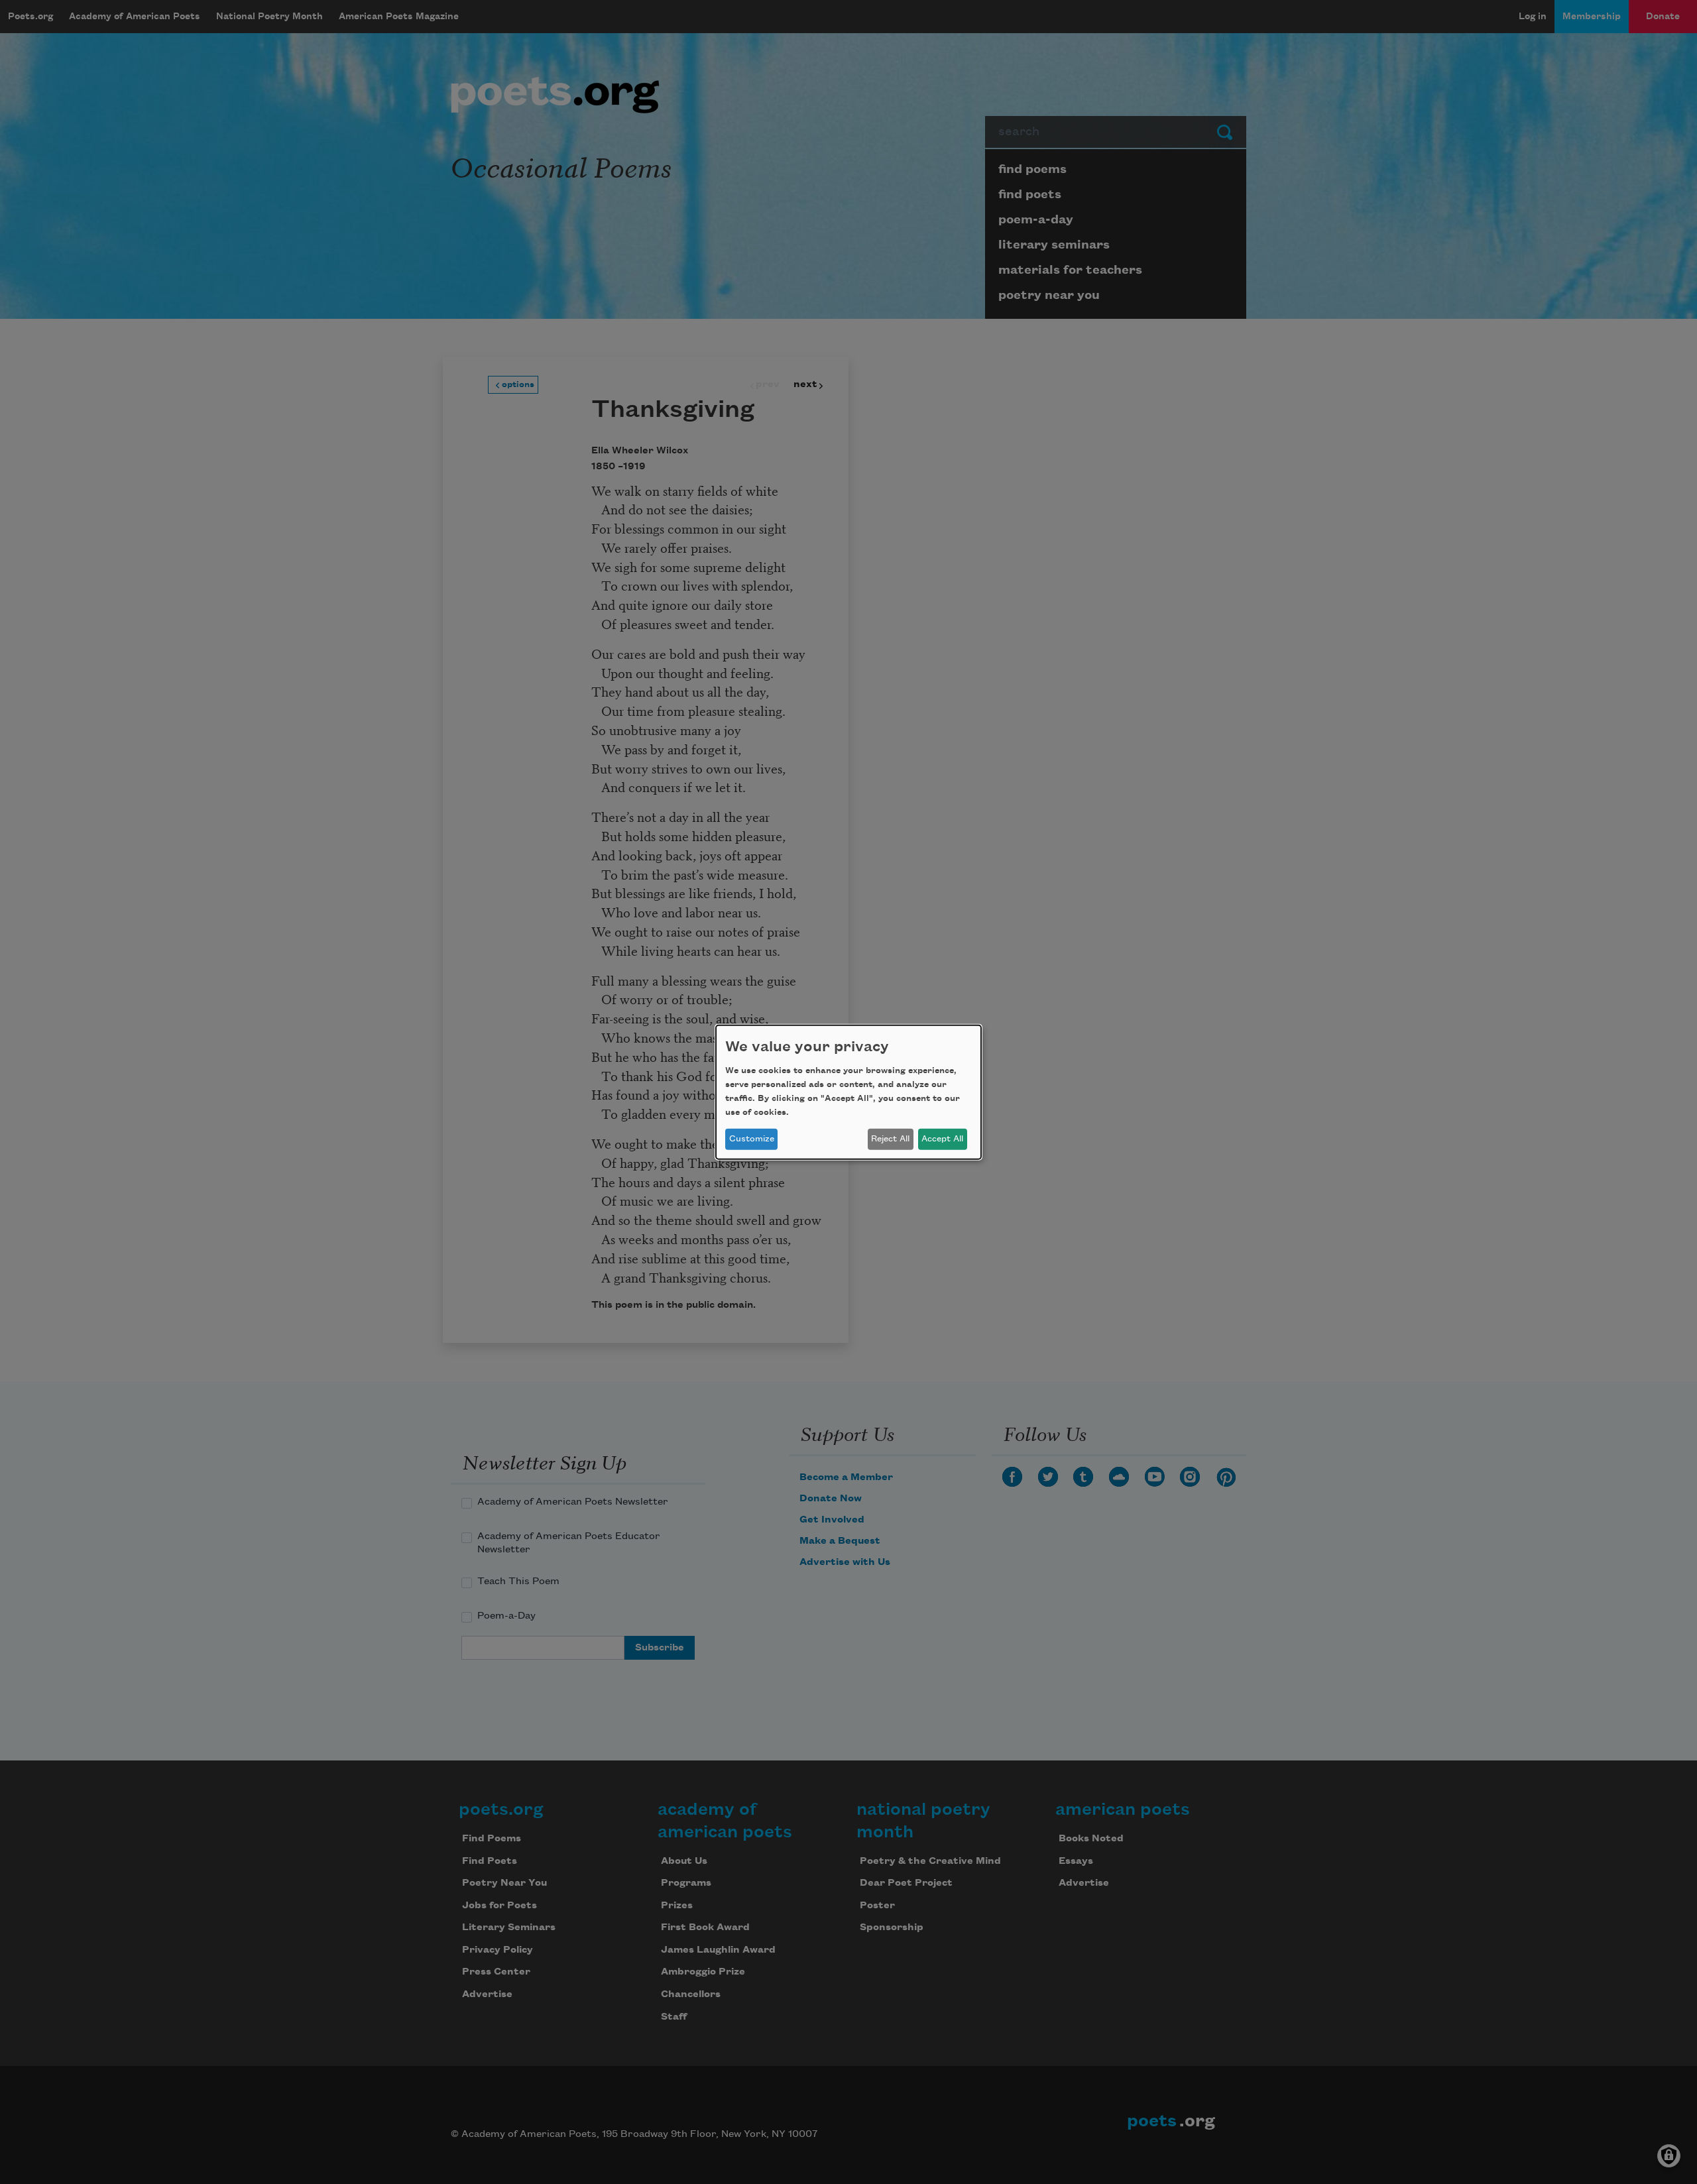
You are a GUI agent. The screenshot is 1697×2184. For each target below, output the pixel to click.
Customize (752, 1139)
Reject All (890, 1139)
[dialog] (848, 1092)
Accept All (942, 1139)
